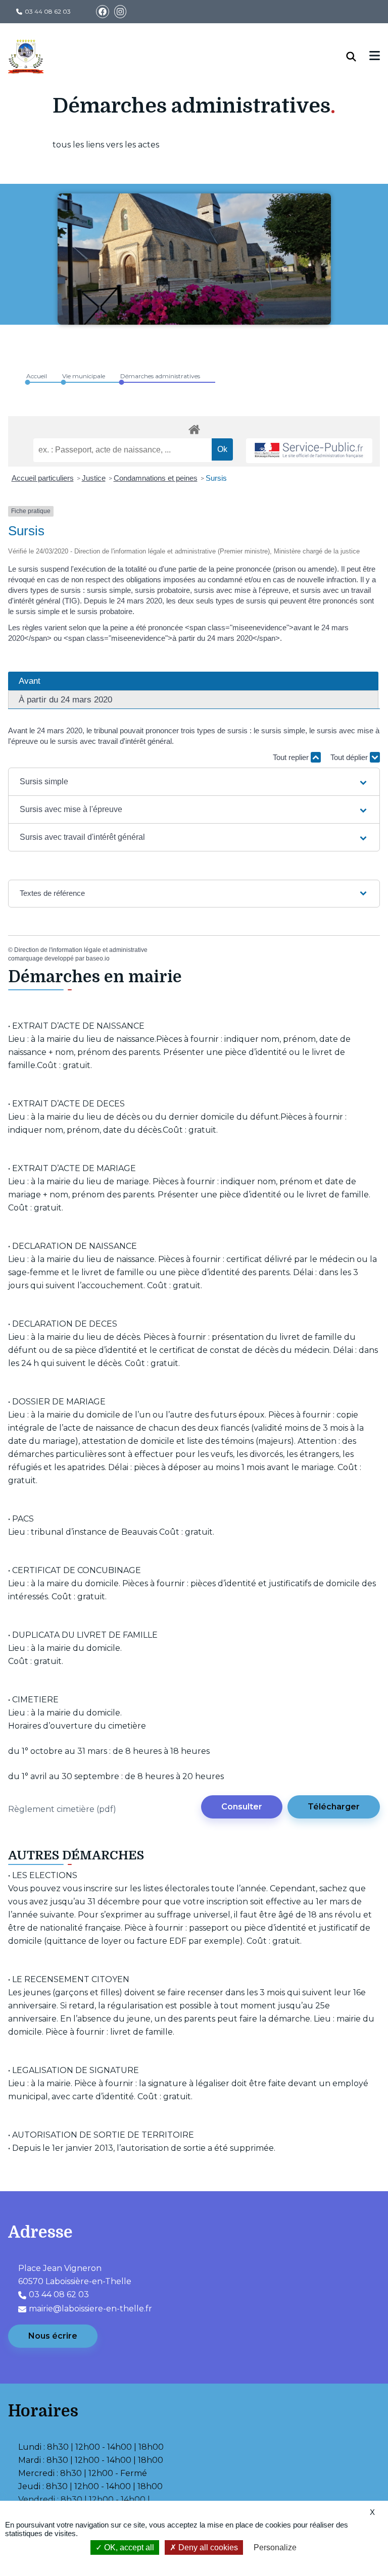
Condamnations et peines (156, 478)
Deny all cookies (207, 2547)
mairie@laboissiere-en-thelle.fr (90, 2309)
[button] (194, 782)
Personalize (275, 2547)
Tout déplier (350, 757)
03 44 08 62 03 (48, 11)
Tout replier (292, 757)
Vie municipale (84, 376)
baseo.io (98, 958)
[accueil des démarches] (194, 428)
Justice (94, 478)
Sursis (216, 478)
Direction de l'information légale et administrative (81, 950)
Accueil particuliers (43, 478)
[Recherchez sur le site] (358, 57)
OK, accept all (128, 2547)
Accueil (37, 376)
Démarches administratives (160, 376)
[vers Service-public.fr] (309, 451)
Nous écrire (53, 2336)
